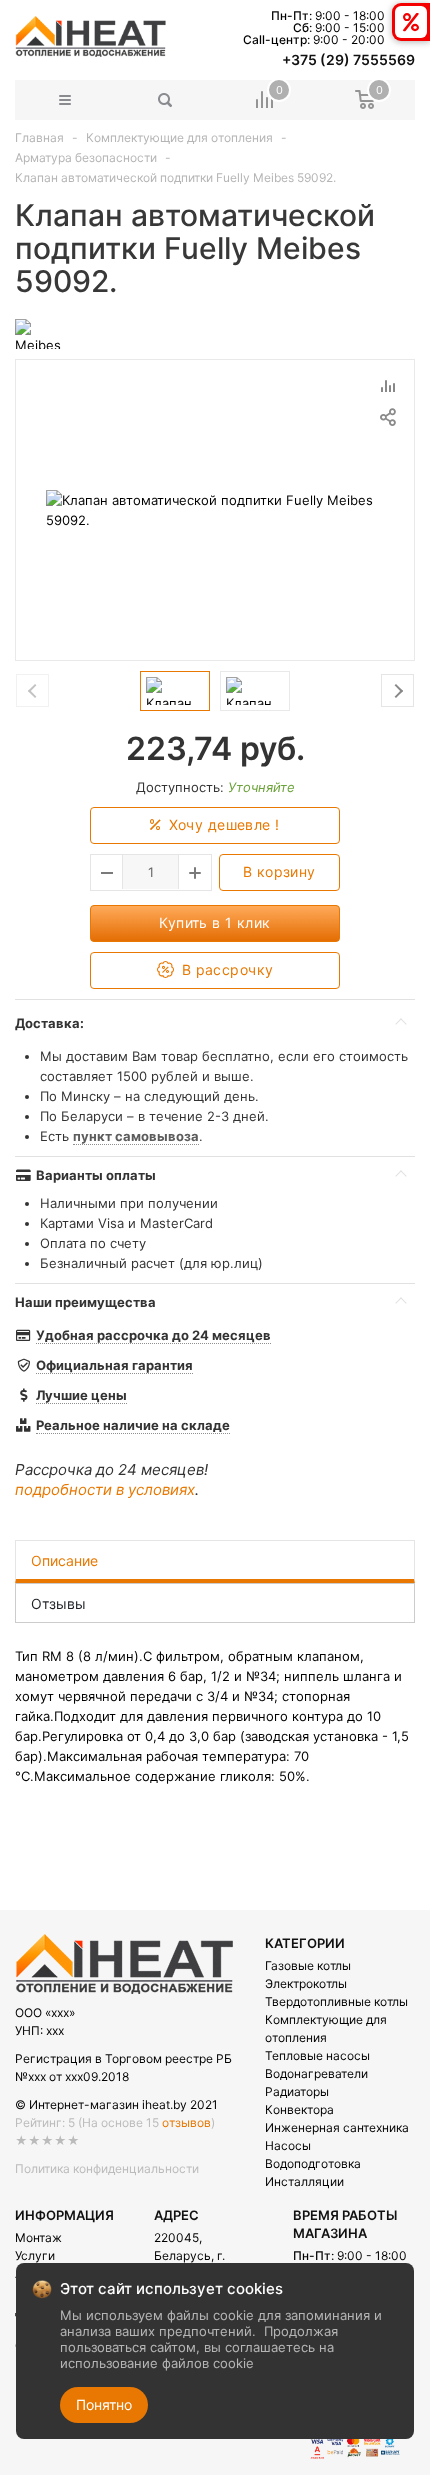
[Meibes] (38, 333)
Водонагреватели (316, 2073)
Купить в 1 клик (214, 922)
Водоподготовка (313, 2163)
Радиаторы (297, 2091)
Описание (64, 1560)
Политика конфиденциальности (107, 2168)
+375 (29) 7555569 (348, 59)
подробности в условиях (105, 1489)
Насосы (288, 2145)
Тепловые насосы (317, 2055)
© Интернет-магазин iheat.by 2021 (116, 2104)
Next (397, 690)
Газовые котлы (308, 1965)
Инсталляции (304, 2181)
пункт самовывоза (136, 1136)
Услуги (35, 2255)
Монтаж (38, 2237)
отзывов (186, 2122)
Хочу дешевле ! (221, 824)
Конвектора (299, 2109)
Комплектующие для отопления (179, 137)
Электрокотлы (306, 1983)
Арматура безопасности (86, 157)
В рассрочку (225, 969)
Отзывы (58, 1603)
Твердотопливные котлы (336, 2001)
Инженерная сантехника (337, 2127)
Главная (39, 137)
